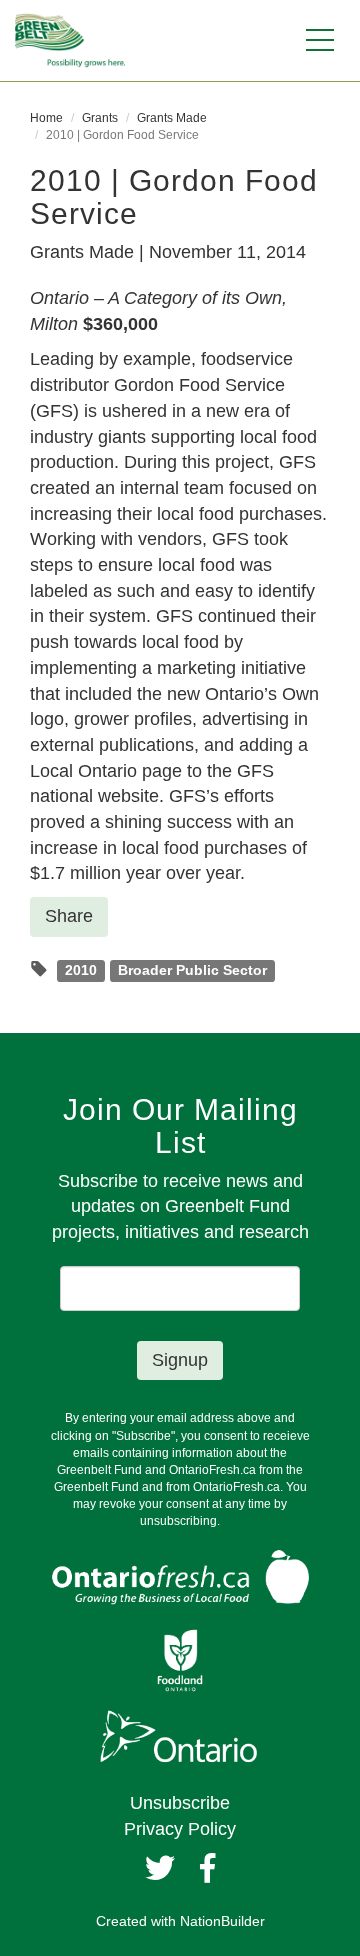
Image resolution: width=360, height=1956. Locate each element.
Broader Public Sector (192, 970)
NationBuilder (222, 1921)
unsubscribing (178, 1521)
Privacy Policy (180, 1829)
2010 (81, 970)
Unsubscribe (180, 1803)
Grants (100, 118)
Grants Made (172, 118)
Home (46, 118)
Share (69, 916)
